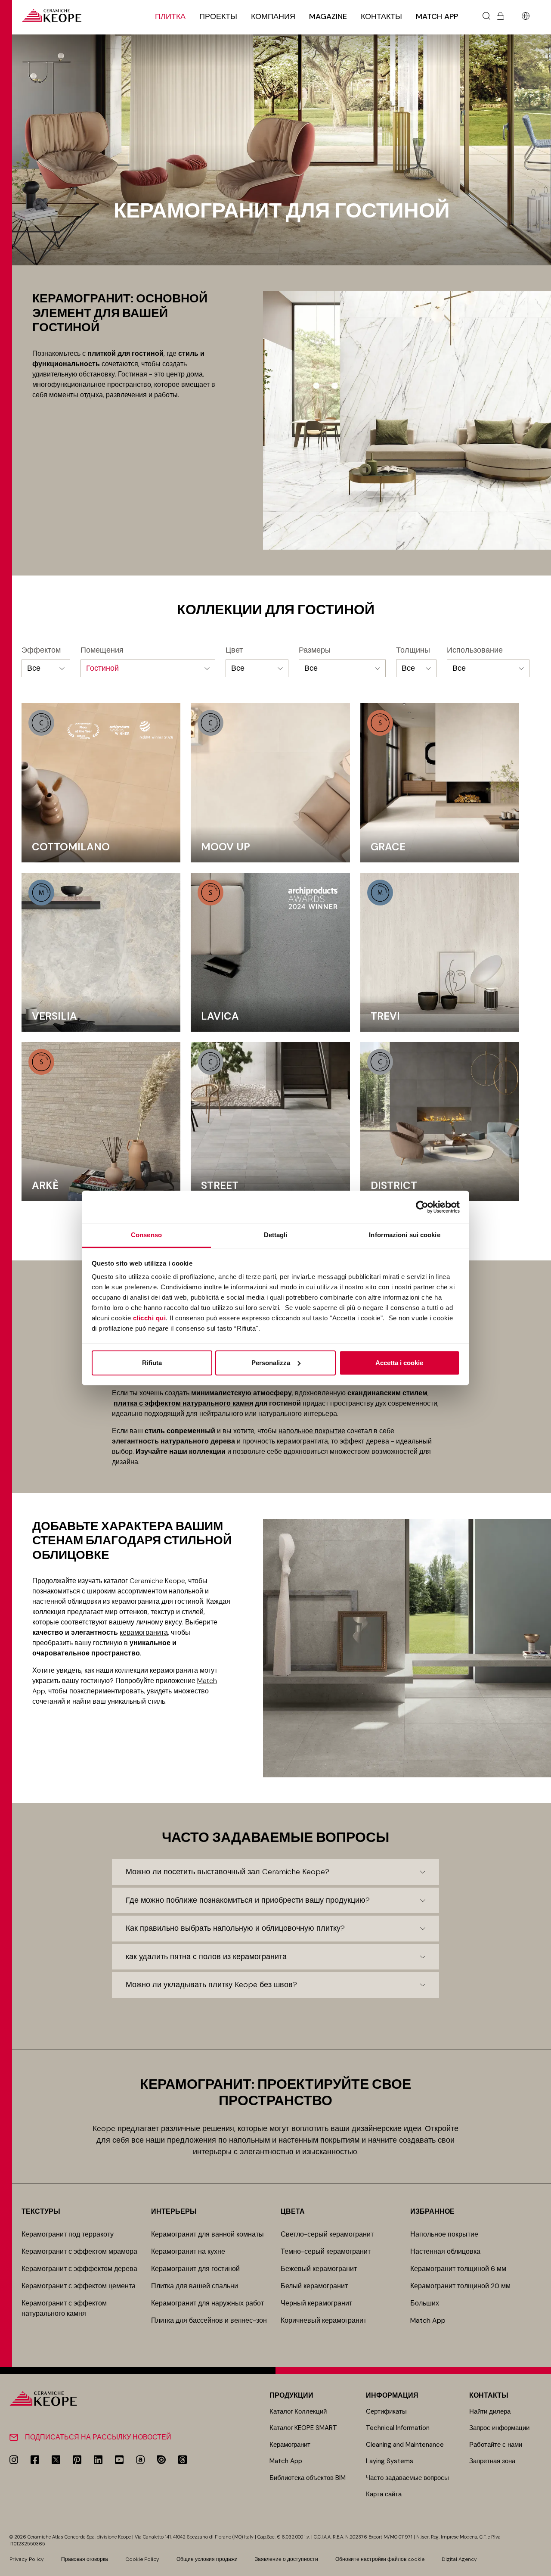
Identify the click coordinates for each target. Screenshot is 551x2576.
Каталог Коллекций (298, 2411)
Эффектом (41, 650)
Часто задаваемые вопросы (407, 2478)
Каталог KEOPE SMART (303, 2428)
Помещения (102, 650)
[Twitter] (56, 2460)
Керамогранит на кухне (188, 2251)
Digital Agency (459, 2559)
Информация (392, 2395)
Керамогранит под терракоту (68, 2234)
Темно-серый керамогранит (326, 2251)
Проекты (218, 16)
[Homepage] (52, 16)
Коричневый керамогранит (323, 2320)
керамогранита (144, 1632)
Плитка (170, 16)
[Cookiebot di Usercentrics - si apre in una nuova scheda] (422, 1207)
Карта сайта (384, 2494)
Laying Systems (390, 2461)
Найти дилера (490, 2411)
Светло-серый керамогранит (327, 2234)
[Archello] (140, 2460)
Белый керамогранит (314, 2286)
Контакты (381, 16)
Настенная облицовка (445, 2251)
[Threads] (183, 2460)
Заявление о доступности (286, 2559)
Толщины (413, 650)
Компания (273, 16)
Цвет (234, 650)
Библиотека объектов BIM (308, 2478)
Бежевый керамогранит (319, 2269)
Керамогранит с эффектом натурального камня (64, 2308)
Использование (475, 650)
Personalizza (271, 1363)
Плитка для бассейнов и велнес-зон (209, 2320)
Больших (425, 2303)
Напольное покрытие (444, 2234)
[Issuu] (161, 2460)
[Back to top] (541, 2566)
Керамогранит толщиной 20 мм (460, 2286)
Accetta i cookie (399, 1363)
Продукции (291, 2395)
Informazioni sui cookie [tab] (404, 1235)
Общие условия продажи (207, 2559)
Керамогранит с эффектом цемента (79, 2286)
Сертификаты (386, 2411)
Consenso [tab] (146, 1235)
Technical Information (398, 2428)
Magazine (328, 16)
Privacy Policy (27, 2559)
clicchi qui (150, 1318)
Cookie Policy (142, 2559)
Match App (437, 16)
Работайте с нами (496, 2445)
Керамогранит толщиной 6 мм (458, 2269)
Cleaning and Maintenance (405, 2445)
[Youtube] (119, 2460)
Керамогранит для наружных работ (207, 2303)
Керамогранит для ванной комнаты (207, 2234)
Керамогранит (290, 2445)
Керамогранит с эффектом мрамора (79, 2251)
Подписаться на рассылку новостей (98, 2437)
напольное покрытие (312, 1431)
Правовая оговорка (85, 2559)
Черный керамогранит (316, 2303)
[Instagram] (14, 2460)
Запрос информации (499, 2428)
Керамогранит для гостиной (195, 2269)
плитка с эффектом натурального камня (183, 1403)
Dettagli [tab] (276, 1235)
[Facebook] (35, 2460)
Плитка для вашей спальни (195, 2286)
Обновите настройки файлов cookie (380, 2559)
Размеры (315, 650)
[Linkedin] (98, 2460)
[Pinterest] (77, 2460)
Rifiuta (152, 1363)
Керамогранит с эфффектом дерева (79, 2269)
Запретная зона (492, 2461)
